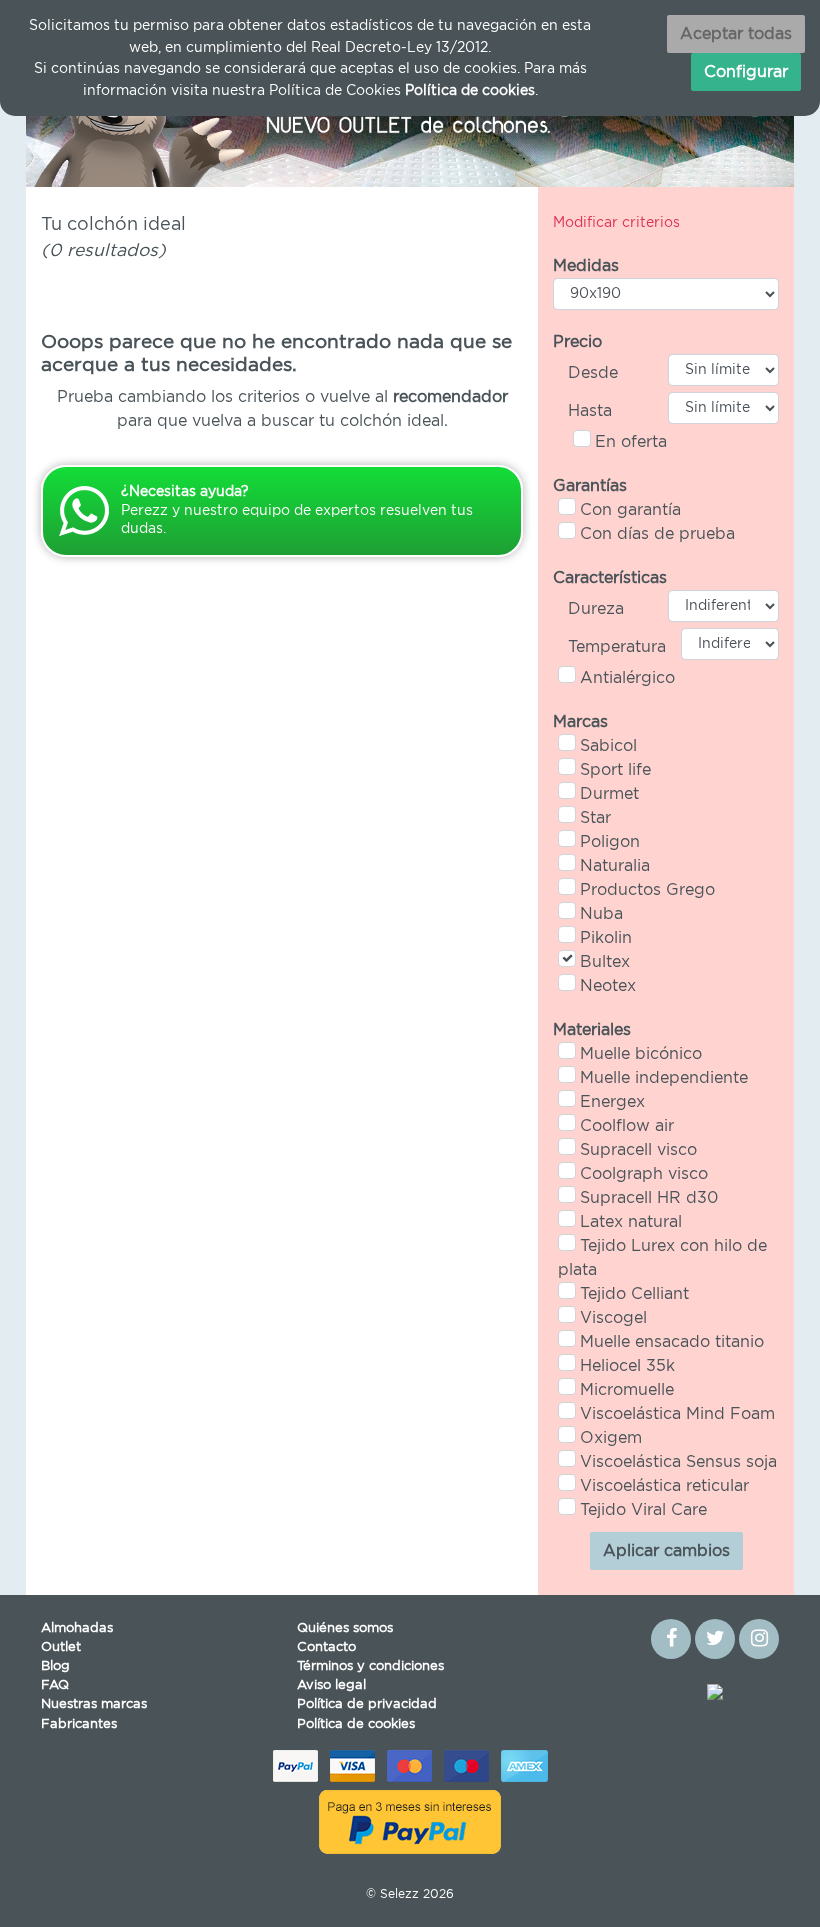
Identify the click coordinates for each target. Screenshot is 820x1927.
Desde (593, 373)
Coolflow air (627, 1126)
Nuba (601, 914)
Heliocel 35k (627, 1366)
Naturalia (615, 866)
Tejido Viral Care (643, 1510)
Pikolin (606, 938)
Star (595, 818)
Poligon (610, 842)
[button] (83, 123)
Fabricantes (79, 1724)
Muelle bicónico (641, 1054)
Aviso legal (331, 1685)
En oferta (631, 442)
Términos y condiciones (370, 1666)
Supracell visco (638, 1150)
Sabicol (608, 746)
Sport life (615, 770)
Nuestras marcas (94, 1704)
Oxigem (611, 1438)
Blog (55, 1666)
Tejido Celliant (634, 1294)
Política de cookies (356, 1724)
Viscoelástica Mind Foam (677, 1414)
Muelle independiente (664, 1078)
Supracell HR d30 (649, 1198)
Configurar (746, 72)
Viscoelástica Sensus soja (678, 1462)
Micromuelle (627, 1390)
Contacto (326, 1647)
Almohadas (77, 1628)
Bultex (605, 962)
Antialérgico (627, 678)
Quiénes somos (345, 1628)
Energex (612, 1102)
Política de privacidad (367, 1704)
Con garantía (630, 510)
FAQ (55, 1685)
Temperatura (617, 647)
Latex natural (631, 1222)
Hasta (590, 411)
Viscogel (613, 1318)
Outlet (61, 1647)
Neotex (608, 986)
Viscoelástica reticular (664, 1486)
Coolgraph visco (644, 1174)
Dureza (596, 609)
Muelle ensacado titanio (672, 1342)
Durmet (609, 794)
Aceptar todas (736, 34)
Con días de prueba (657, 534)
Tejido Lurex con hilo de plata (662, 1258)
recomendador (450, 397)
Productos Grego (647, 890)
